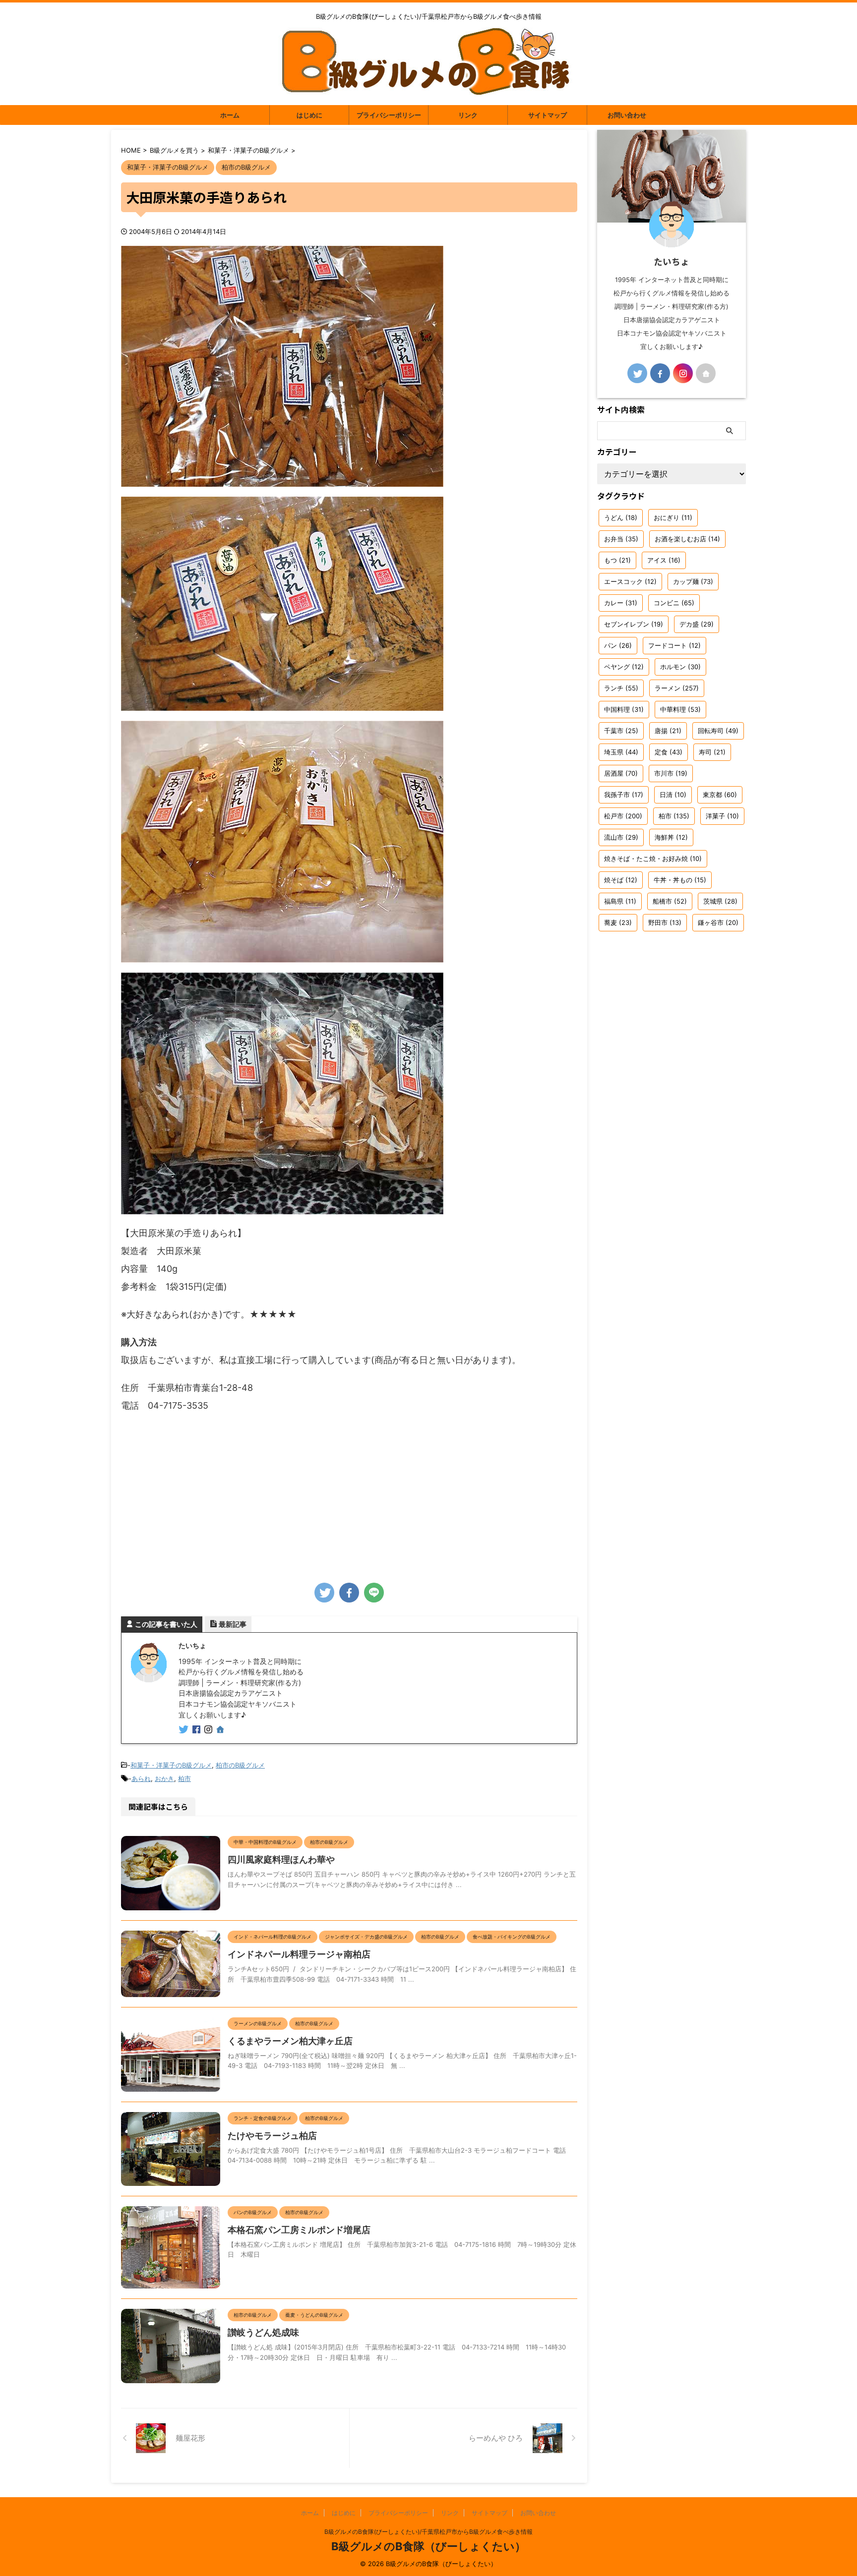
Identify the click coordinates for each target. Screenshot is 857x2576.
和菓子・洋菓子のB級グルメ (171, 1765)
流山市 (621, 837)
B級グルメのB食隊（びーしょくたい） (428, 2546)
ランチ (621, 688)
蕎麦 (618, 922)
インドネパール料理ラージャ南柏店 (299, 1954)
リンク (468, 115)
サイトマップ (548, 115)
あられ (141, 1778)
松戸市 (623, 816)
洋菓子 (722, 816)
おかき (164, 1778)
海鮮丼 (671, 837)
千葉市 (621, 731)
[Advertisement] (349, 1494)
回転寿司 (718, 731)
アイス (664, 560)
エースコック (630, 581)
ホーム (230, 115)
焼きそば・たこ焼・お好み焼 (653, 859)
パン (618, 645)
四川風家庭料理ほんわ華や (281, 1860)
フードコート (674, 645)
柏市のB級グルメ (240, 1765)
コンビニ (674, 603)
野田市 (665, 922)
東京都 (720, 795)
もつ (617, 560)
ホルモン (680, 667)
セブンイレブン (634, 624)
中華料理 (680, 709)
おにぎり (673, 517)
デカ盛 (697, 624)
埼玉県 (621, 752)
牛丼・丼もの (680, 880)
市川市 (671, 773)
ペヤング (624, 667)
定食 (669, 752)
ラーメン (677, 688)
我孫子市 (624, 795)
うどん (621, 517)
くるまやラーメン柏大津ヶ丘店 (290, 2041)
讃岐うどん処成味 (263, 2332)
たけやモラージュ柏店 (272, 2136)
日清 (673, 795)
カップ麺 (693, 581)
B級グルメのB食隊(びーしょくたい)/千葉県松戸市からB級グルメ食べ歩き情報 (428, 2532)
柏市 (184, 1778)
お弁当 (621, 539)
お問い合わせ (627, 115)
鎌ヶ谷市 (718, 922)
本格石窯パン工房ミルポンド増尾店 (299, 2230)
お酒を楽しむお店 (687, 539)
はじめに (309, 115)
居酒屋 (621, 773)
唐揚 (668, 731)
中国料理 (624, 709)
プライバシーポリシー (389, 115)
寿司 (712, 752)
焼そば (621, 880)
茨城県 (720, 901)
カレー (621, 603)
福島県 (620, 901)
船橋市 (670, 901)
